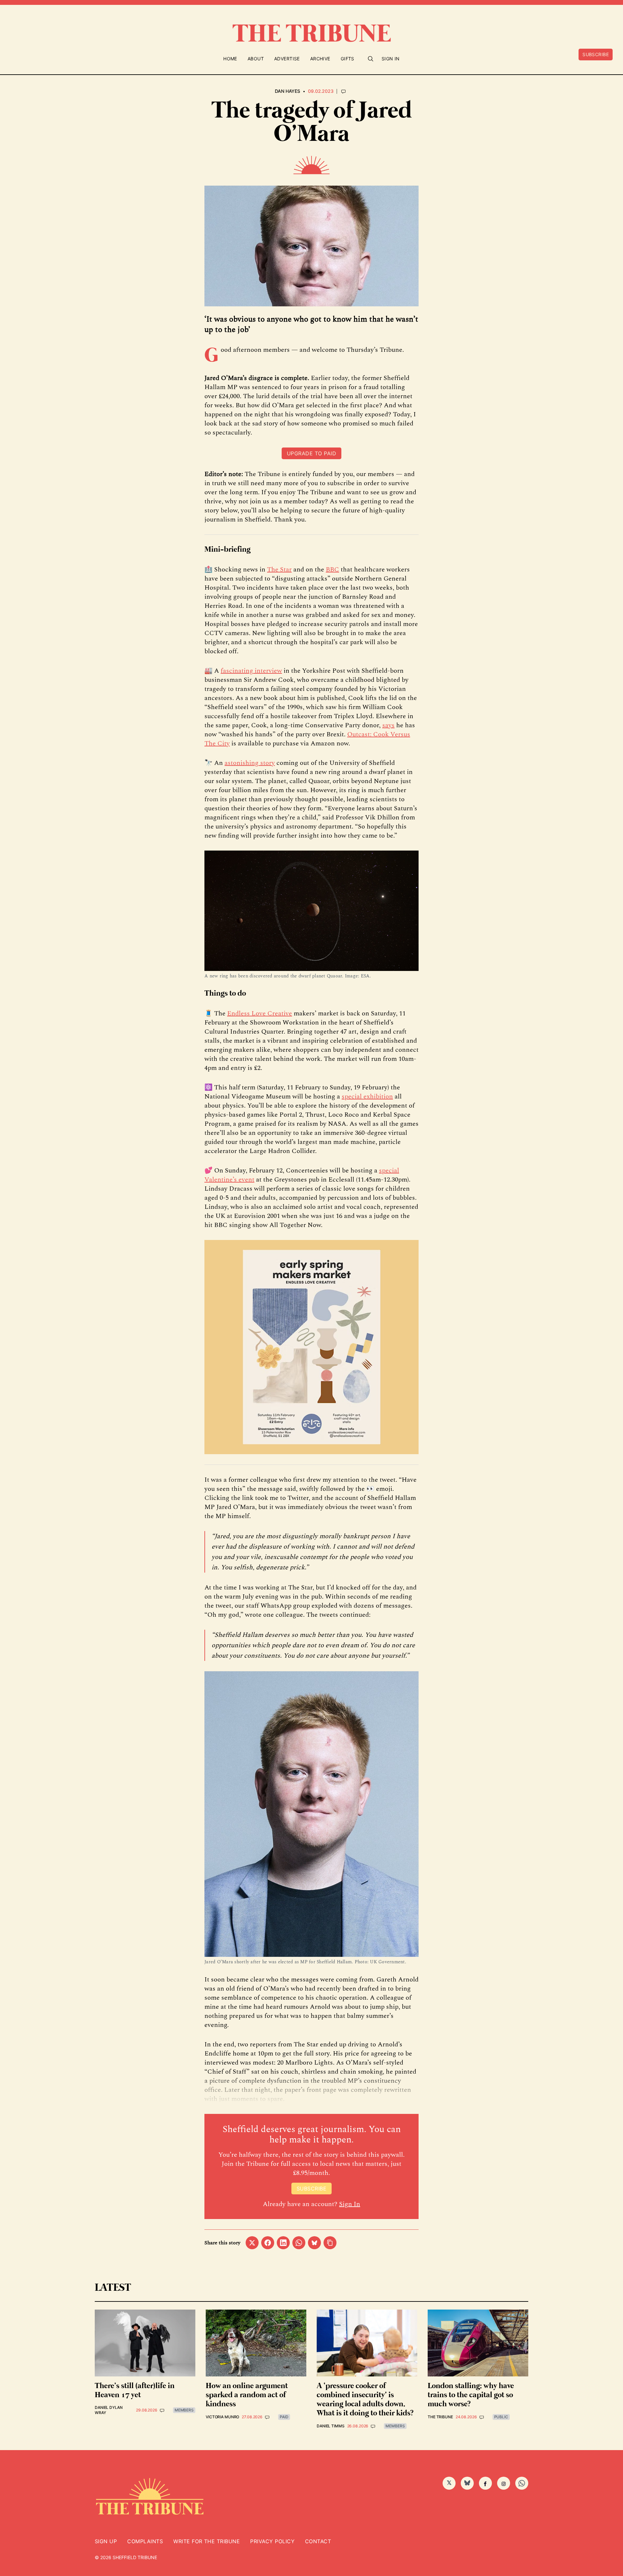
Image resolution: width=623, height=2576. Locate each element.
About (256, 59)
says (388, 725)
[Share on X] (252, 2243)
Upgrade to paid (311, 453)
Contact (318, 2541)
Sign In (391, 59)
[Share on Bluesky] (314, 2243)
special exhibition (367, 1097)
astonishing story (250, 763)
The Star (279, 570)
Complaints (145, 2541)
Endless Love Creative (260, 1013)
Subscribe (596, 54)
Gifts (348, 59)
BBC (332, 570)
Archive (320, 59)
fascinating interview (251, 671)
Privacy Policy (272, 2541)
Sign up (106, 2541)
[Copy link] (330, 2243)
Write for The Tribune (207, 2541)
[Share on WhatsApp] (299, 2243)
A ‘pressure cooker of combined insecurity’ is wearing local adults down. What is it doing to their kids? (365, 2400)
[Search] (371, 59)
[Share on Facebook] (268, 2243)
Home (230, 59)
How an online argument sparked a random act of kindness (247, 2395)
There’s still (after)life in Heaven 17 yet (135, 2391)
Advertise (287, 59)
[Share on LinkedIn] (283, 2243)
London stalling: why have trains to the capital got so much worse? (471, 2395)
